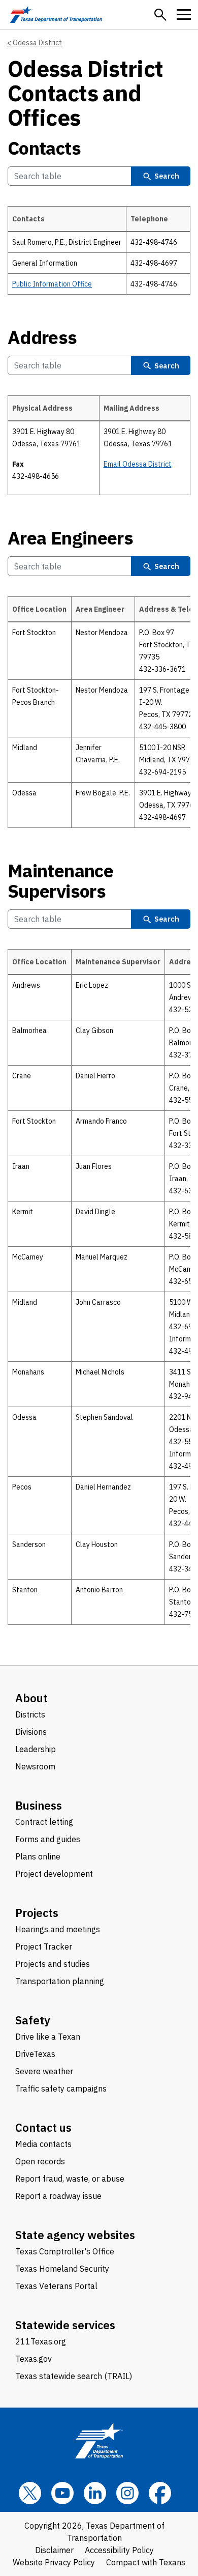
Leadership (36, 1749)
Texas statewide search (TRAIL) (74, 2376)
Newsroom (35, 1766)
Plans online (38, 1856)
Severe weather (44, 2071)
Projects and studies (53, 1964)
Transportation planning (60, 1981)
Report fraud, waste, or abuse (70, 2179)
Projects (37, 1913)
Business (39, 1805)
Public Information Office (52, 284)
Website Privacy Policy (54, 2562)
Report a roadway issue (58, 2196)
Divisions (31, 1732)
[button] (160, 15)
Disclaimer (54, 2550)
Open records (40, 2161)
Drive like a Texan (48, 2037)
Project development (54, 1874)
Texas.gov (34, 2359)
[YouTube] (62, 2493)
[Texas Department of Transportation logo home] (56, 15)
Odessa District (37, 43)
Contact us (43, 2127)
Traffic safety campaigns (61, 2088)
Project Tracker (44, 1947)
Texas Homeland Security (62, 2269)
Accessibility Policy (119, 2550)
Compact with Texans (146, 2562)
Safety (33, 2020)
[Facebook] (160, 2493)
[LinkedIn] (95, 2493)
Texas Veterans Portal (56, 2286)
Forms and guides (48, 1839)
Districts (30, 1714)
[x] (30, 2493)
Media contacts (43, 2144)
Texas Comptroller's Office (65, 2251)
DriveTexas (35, 2054)
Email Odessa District (138, 464)
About (31, 1698)
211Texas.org (41, 2341)
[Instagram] (127, 2493)
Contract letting (44, 1822)
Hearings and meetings (58, 1929)
